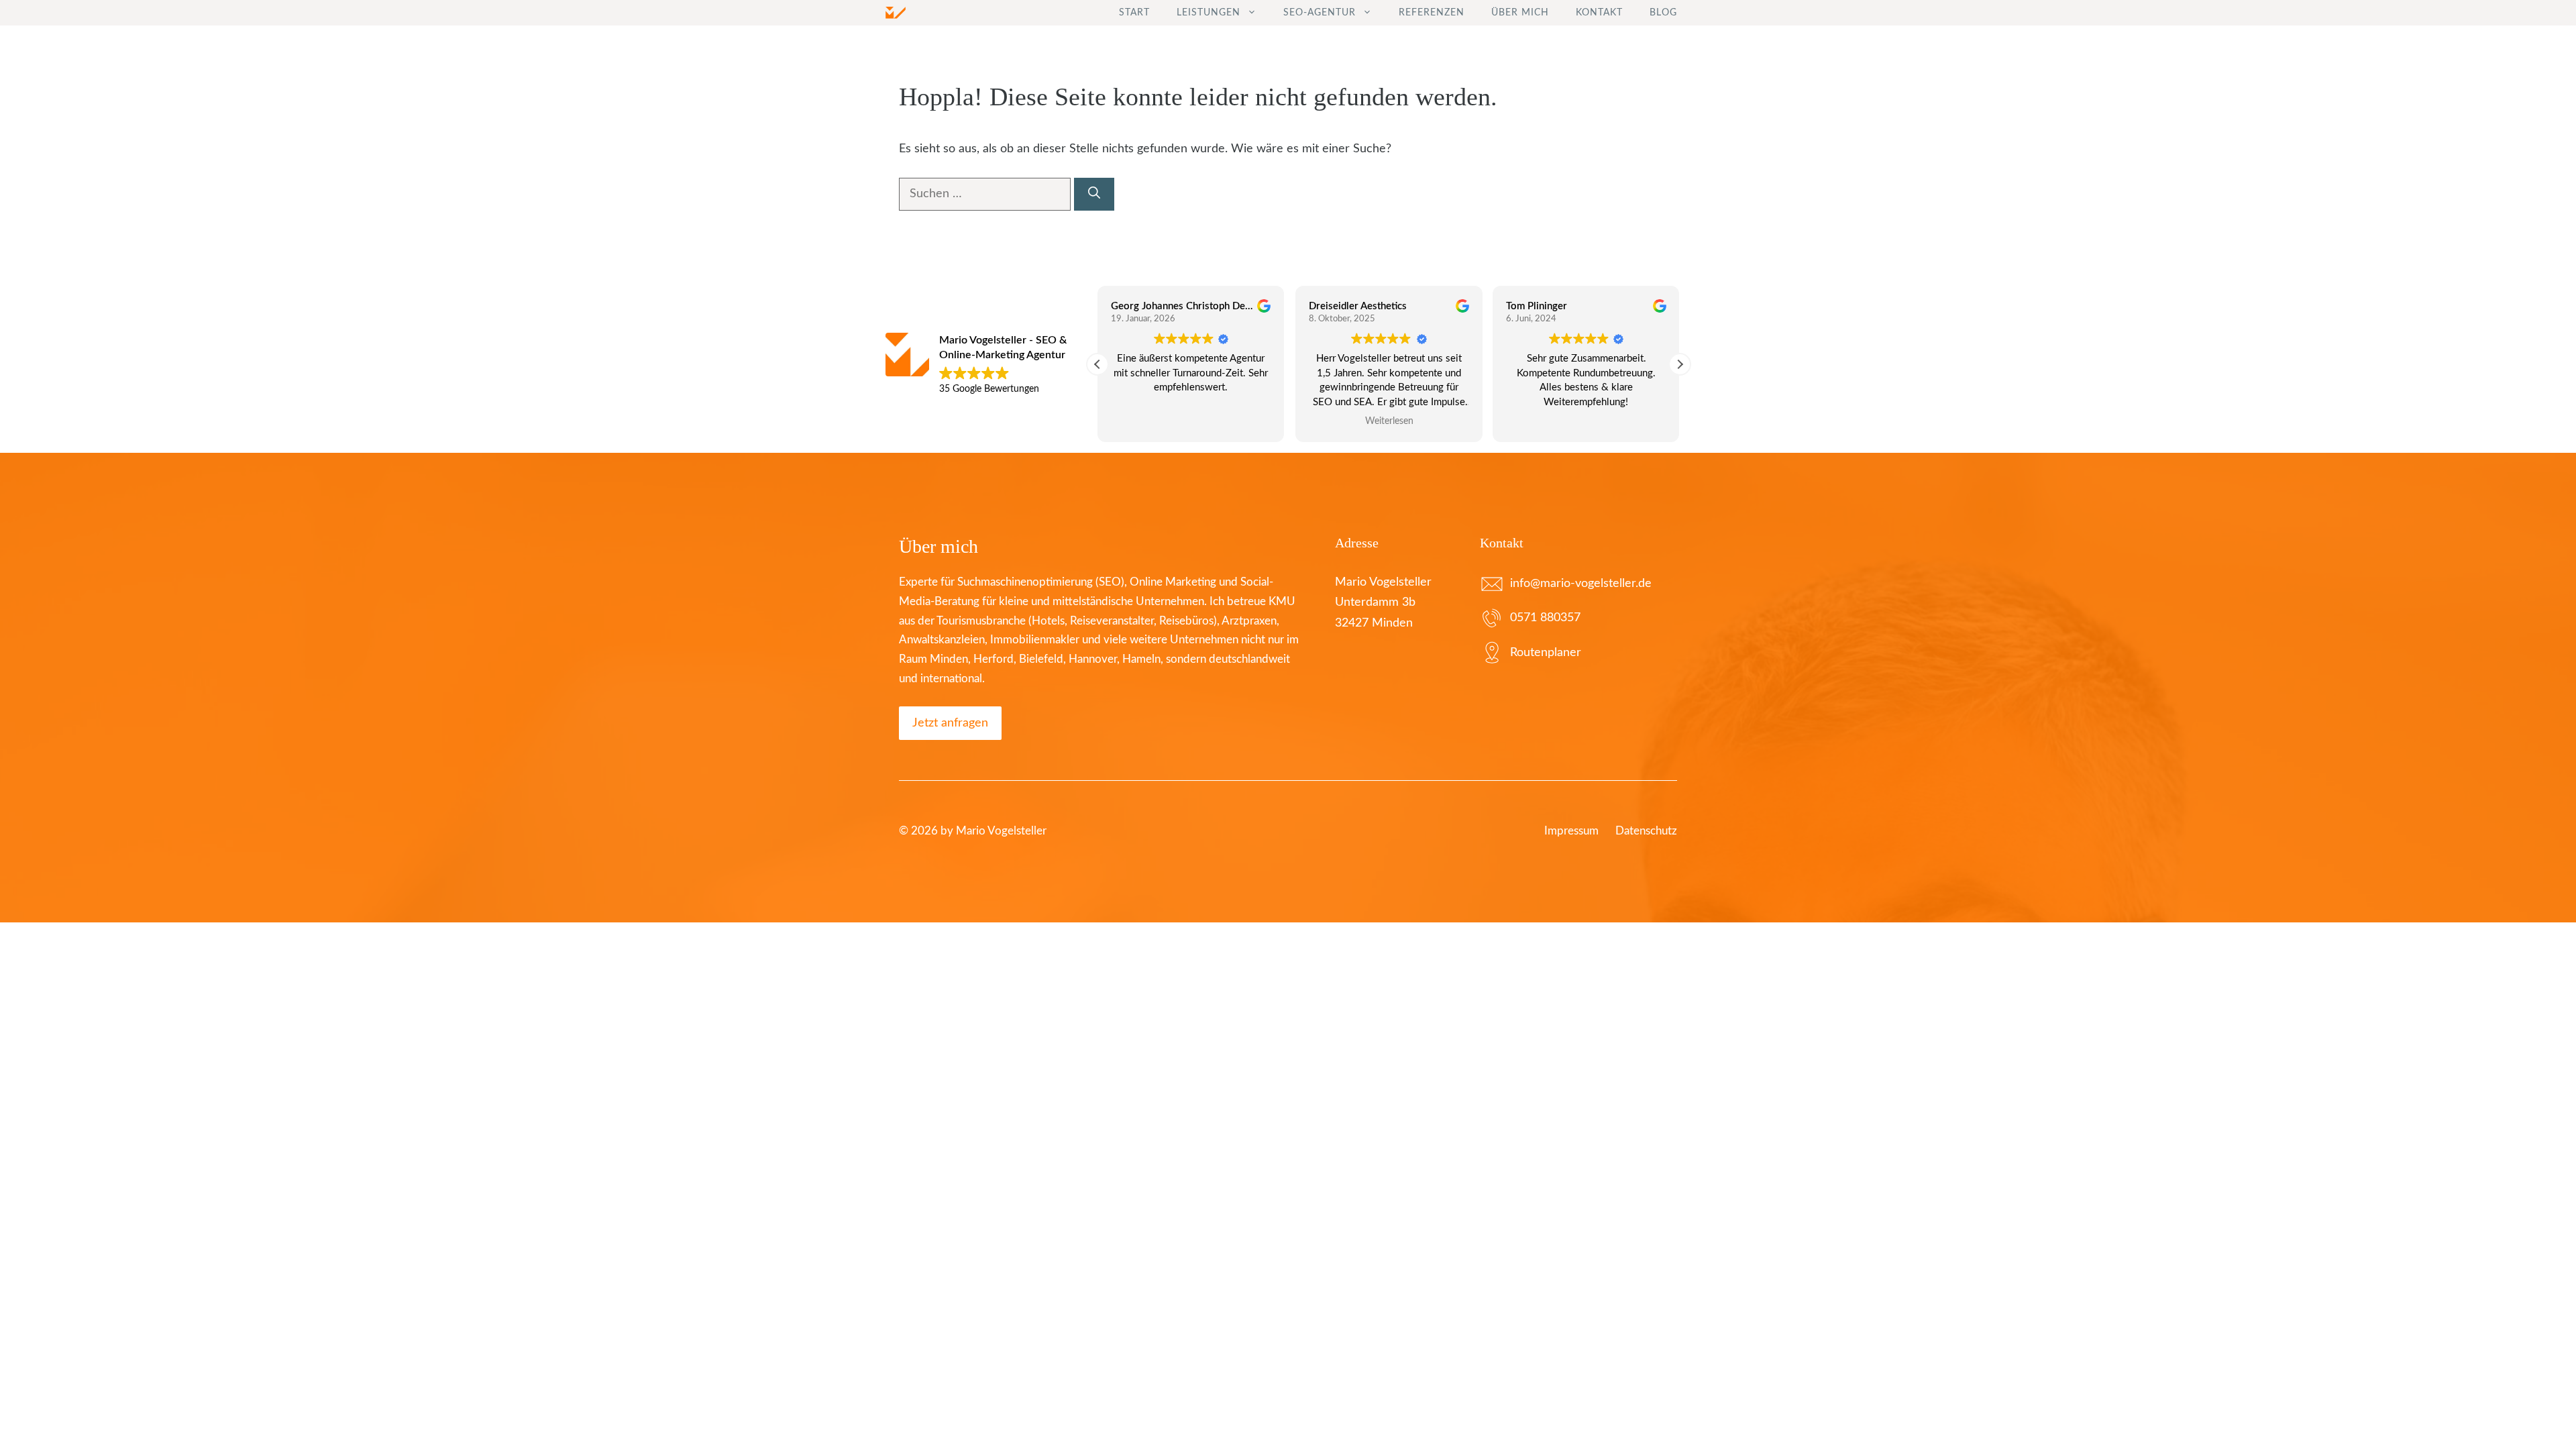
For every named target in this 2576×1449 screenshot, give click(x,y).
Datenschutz (1646, 831)
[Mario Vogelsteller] (896, 13)
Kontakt (1599, 13)
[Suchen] (1094, 194)
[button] (1680, 364)
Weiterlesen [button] (1389, 421)
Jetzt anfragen (950, 723)
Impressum (1571, 831)
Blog (1663, 13)
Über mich (1520, 13)
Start (1134, 13)
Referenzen (1432, 13)
